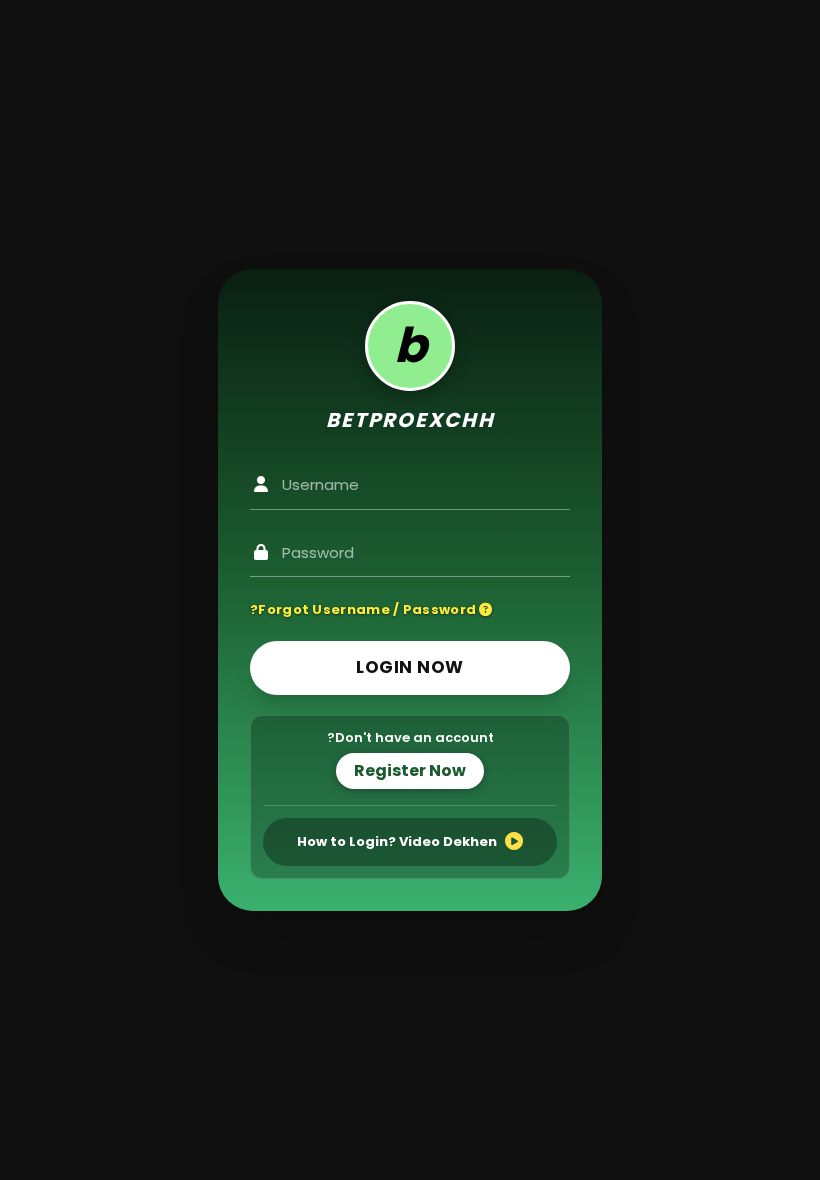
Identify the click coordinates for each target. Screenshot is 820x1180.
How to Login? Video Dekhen (397, 841)
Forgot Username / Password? (364, 609)
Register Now (410, 770)
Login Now (410, 667)
